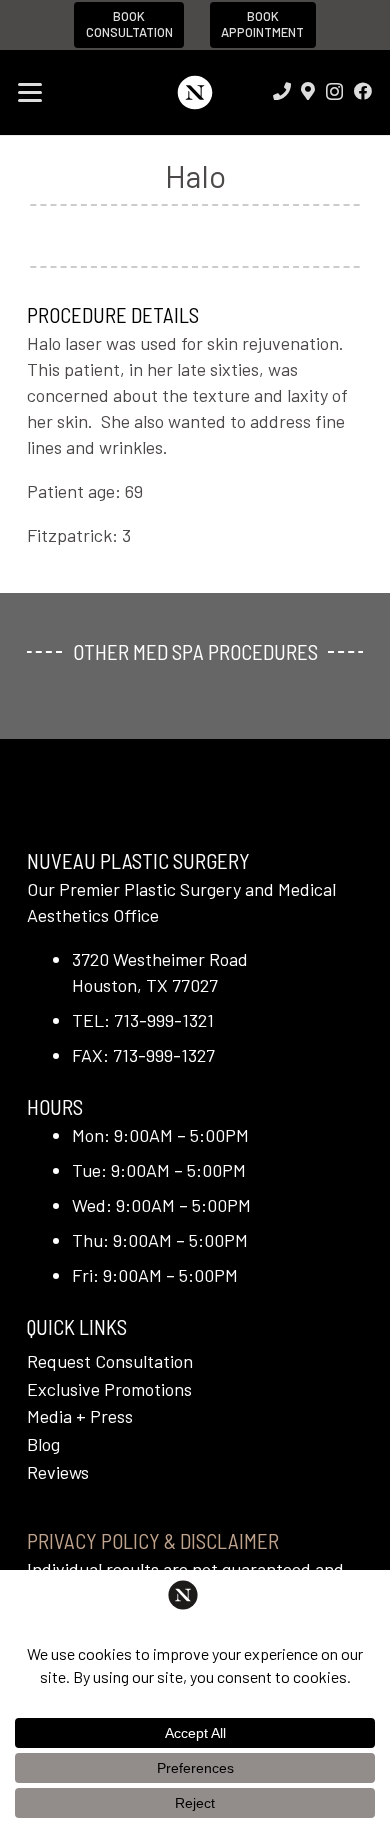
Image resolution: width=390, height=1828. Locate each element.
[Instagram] (334, 92)
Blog (43, 1444)
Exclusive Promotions (109, 1389)
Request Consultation (110, 1361)
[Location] (308, 91)
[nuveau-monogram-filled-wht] (194, 92)
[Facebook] (363, 91)
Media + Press (80, 1416)
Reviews (58, 1472)
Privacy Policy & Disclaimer (153, 1540)
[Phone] (282, 91)
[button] (30, 93)
